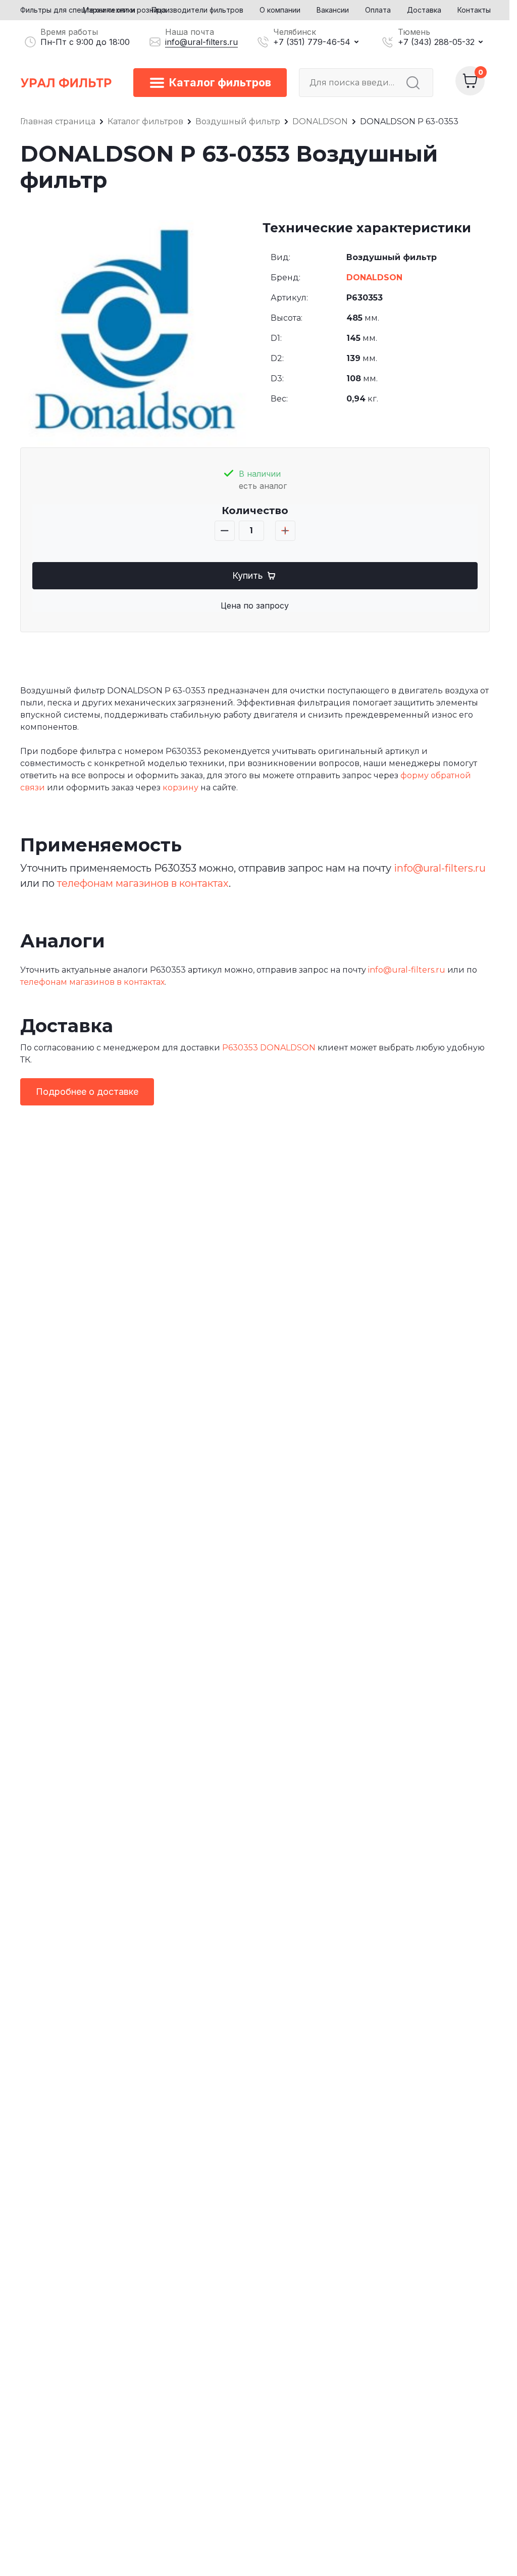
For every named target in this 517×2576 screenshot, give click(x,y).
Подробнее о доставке (87, 1092)
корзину (180, 788)
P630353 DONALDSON (269, 1048)
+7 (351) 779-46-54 (312, 42)
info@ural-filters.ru (201, 42)
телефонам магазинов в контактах (143, 883)
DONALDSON (374, 277)
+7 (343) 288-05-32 (436, 42)
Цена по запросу (255, 605)
